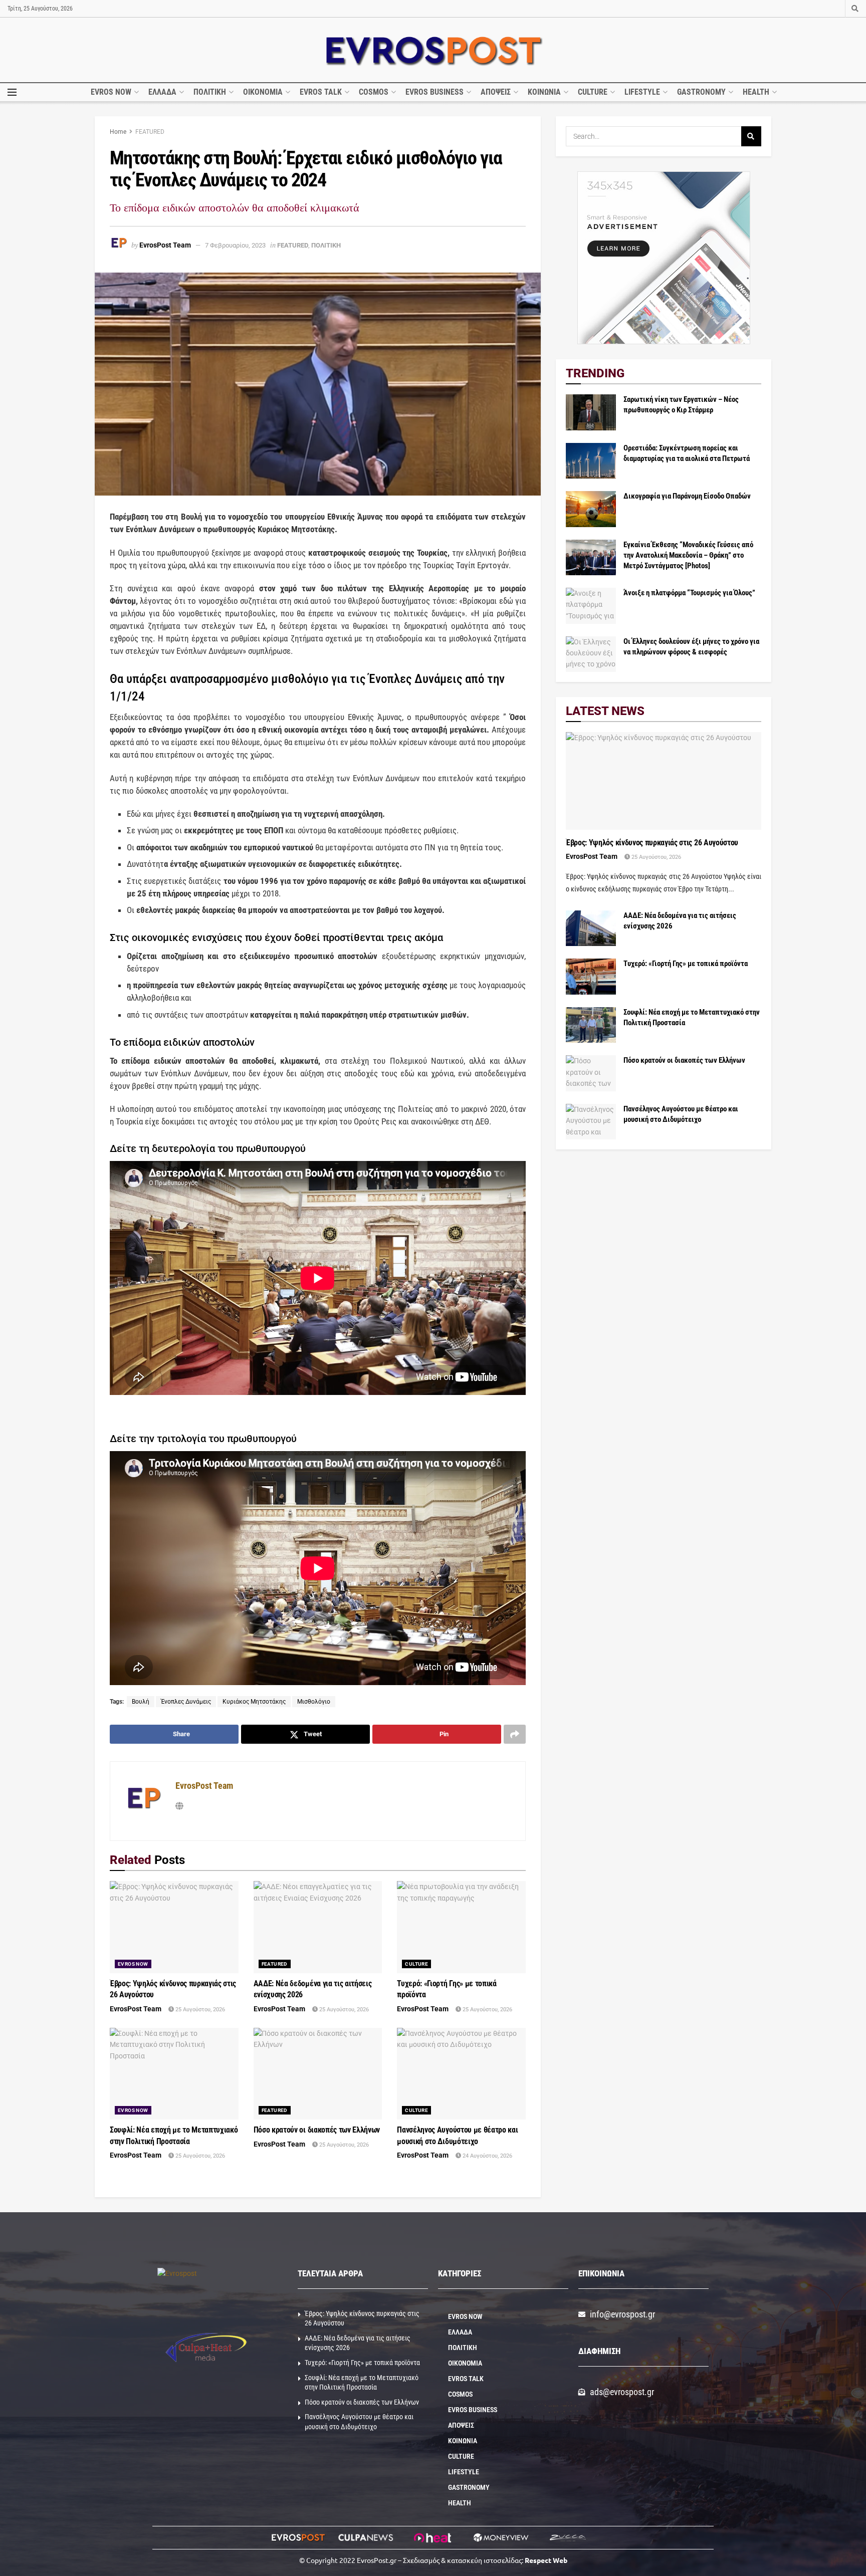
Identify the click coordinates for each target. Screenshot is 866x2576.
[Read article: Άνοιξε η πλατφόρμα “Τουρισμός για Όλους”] (591, 606)
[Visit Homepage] (433, 50)
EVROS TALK (321, 92)
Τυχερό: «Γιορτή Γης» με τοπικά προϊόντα (686, 964)
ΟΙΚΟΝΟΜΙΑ (263, 92)
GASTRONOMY (701, 92)
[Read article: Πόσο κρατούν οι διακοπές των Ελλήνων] (318, 2074)
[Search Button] (855, 9)
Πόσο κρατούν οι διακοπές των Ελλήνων (317, 2130)
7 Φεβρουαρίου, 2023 (235, 245)
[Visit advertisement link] (664, 258)
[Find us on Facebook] (821, 9)
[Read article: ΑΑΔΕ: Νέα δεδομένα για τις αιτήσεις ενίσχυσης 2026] (318, 1927)
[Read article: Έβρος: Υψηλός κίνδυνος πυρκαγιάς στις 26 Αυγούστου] (174, 1927)
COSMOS (374, 92)
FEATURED (150, 132)
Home (118, 132)
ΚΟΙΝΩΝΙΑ (544, 92)
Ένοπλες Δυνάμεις (186, 1702)
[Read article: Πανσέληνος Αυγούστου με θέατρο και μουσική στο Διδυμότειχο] (461, 2074)
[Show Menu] (12, 92)
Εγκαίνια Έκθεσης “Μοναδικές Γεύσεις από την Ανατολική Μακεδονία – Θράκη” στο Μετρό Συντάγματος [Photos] (688, 555)
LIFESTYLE (642, 92)
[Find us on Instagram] (835, 9)
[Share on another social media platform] (515, 1734)
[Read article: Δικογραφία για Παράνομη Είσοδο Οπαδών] (591, 509)
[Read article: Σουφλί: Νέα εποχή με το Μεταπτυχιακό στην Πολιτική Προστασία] (174, 2074)
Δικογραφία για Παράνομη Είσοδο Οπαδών (687, 496)
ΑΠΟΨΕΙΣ (496, 92)
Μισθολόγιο (314, 1702)
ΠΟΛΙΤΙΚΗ (210, 92)
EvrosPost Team (165, 245)
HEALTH (756, 92)
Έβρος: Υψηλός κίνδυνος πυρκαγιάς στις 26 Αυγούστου (652, 843)
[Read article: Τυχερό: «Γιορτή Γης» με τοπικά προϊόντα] (461, 1927)
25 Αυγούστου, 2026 (199, 2010)
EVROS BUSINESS (435, 92)
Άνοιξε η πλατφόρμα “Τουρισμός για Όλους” (689, 593)
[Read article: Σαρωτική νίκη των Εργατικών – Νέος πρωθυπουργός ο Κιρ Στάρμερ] (591, 412)
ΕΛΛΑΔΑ (162, 92)
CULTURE (593, 92)
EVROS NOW (111, 92)
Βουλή (141, 1702)
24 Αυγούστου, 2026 (487, 2156)
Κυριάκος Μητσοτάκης (254, 1702)
